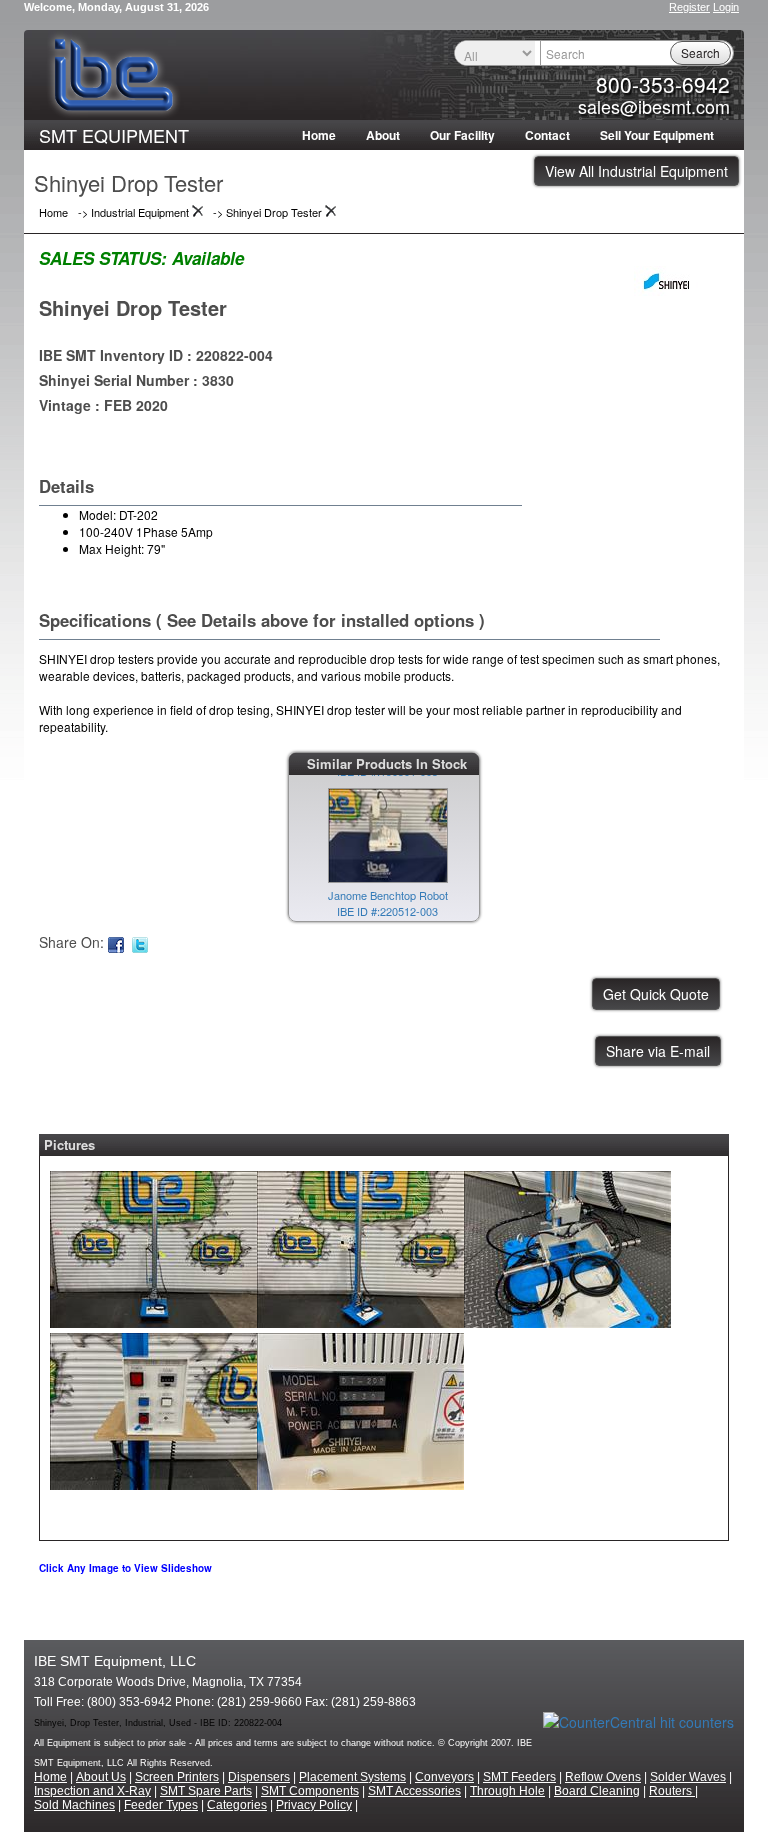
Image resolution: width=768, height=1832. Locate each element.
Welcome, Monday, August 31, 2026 (116, 7)
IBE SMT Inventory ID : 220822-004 (156, 355)
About (383, 135)
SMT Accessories (414, 1791)
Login (726, 7)
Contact (547, 135)
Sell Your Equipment (657, 135)
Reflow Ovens (603, 1777)
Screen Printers (177, 1777)
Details (66, 486)
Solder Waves (688, 1777)
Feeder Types (161, 1805)
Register (689, 7)
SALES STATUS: (103, 258)
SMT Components (310, 1791)
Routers (672, 1791)
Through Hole (507, 1791)
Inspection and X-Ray (92, 1791)
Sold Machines (74, 1805)
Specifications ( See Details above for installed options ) (262, 620)
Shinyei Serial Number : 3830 (136, 380)
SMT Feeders (519, 1777)
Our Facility (462, 135)
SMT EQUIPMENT (114, 135)
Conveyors (444, 1777)
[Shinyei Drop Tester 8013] (153, 1244)
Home (319, 135)
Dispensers (259, 1777)
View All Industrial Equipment (636, 171)
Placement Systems (352, 1777)
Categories (237, 1805)
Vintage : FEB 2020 (103, 405)
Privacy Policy (314, 1805)
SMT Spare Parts (206, 1791)
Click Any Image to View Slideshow (125, 1568)
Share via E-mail (658, 1051)
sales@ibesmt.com (654, 106)
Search (700, 52)
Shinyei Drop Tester (133, 307)
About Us (101, 1777)
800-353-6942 (663, 84)
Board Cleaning (597, 1791)
